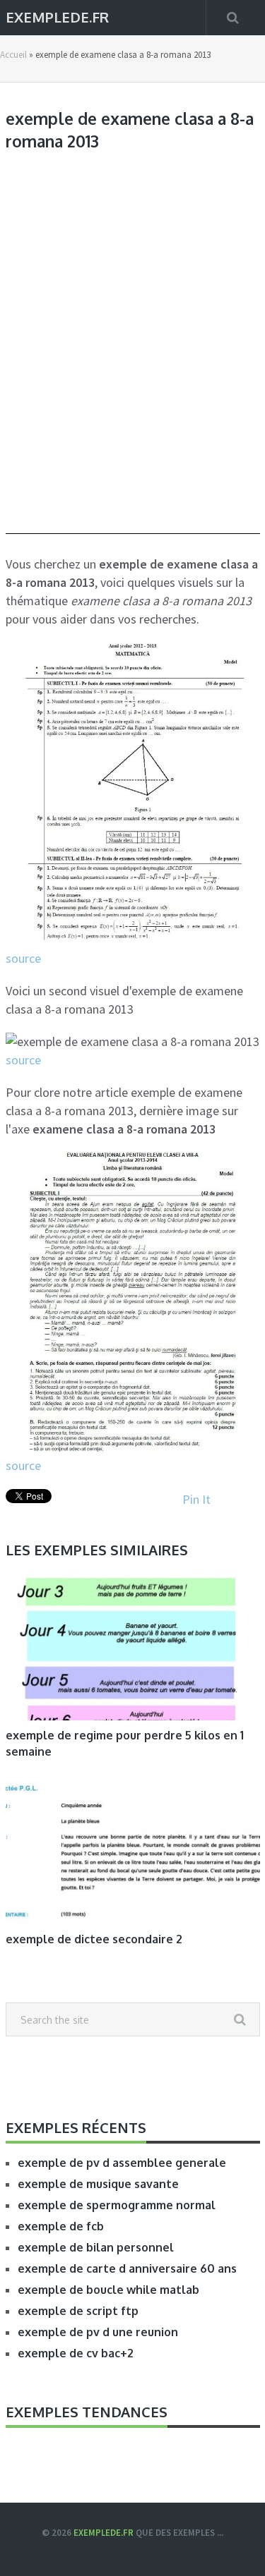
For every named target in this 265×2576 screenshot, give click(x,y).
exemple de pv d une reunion (98, 2332)
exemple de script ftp (78, 2311)
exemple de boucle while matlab (108, 2290)
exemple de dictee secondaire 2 (94, 1939)
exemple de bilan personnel (96, 2247)
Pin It (196, 1499)
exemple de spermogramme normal (117, 2205)
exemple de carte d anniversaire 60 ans (127, 2268)
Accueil (13, 55)
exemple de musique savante (98, 2184)
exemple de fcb (61, 2226)
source (23, 958)
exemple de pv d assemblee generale (122, 2163)
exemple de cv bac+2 (76, 2353)
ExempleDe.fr (57, 16)
